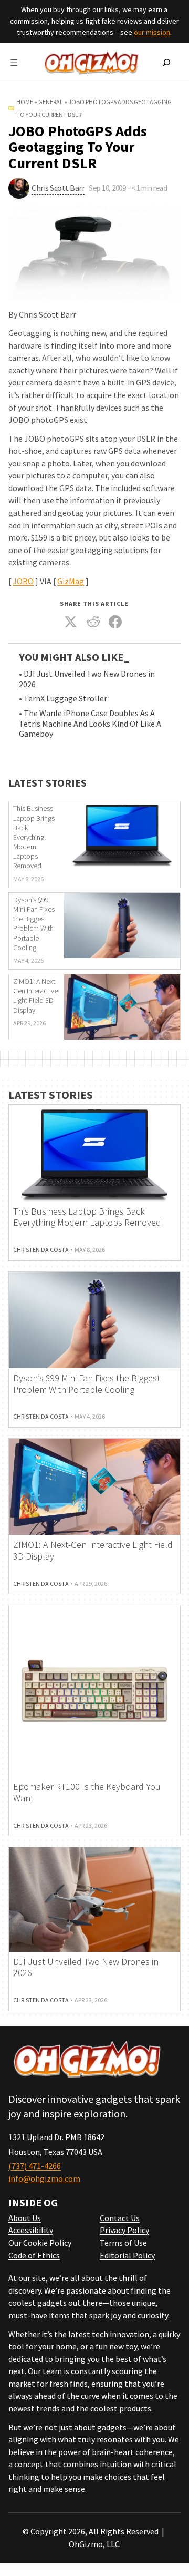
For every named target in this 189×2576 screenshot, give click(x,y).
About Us (25, 2218)
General (51, 102)
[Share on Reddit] (93, 622)
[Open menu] (14, 63)
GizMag (71, 581)
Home (25, 102)
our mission (152, 32)
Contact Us (120, 2218)
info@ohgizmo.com (44, 2178)
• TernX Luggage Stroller (63, 699)
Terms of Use (123, 2243)
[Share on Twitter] (71, 622)
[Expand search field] (166, 63)
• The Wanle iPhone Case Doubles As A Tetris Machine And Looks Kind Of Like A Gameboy (90, 724)
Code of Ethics (34, 2255)
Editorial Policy (127, 2255)
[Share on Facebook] (115, 622)
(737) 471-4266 (35, 2166)
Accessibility (31, 2230)
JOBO (23, 581)
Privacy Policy (124, 2230)
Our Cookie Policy (40, 2243)
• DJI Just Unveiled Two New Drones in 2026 (87, 679)
